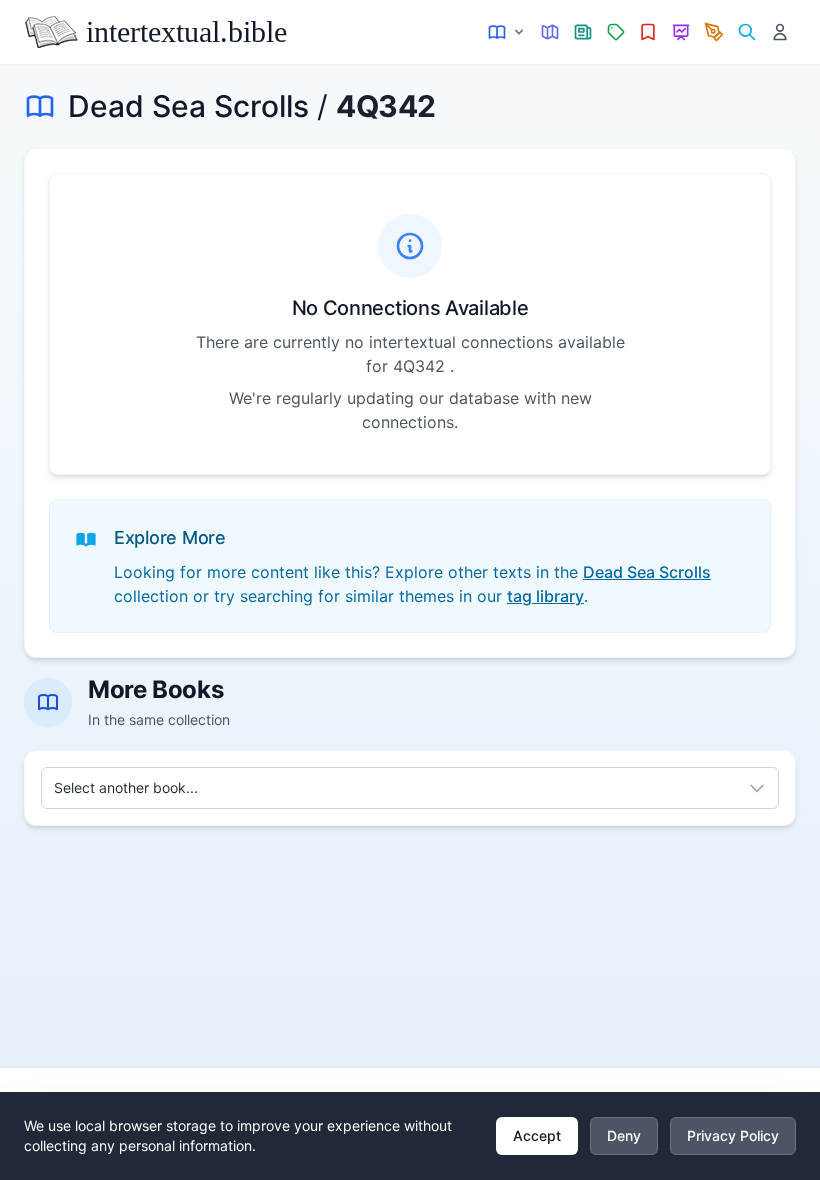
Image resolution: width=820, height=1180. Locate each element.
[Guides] (550, 32)
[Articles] (583, 32)
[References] (648, 32)
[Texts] (507, 32)
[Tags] (615, 32)
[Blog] (714, 32)
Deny (624, 1135)
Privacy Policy (733, 1135)
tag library (545, 596)
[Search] (746, 32)
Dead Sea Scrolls (188, 106)
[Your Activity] (779, 32)
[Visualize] (681, 32)
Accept (537, 1135)
